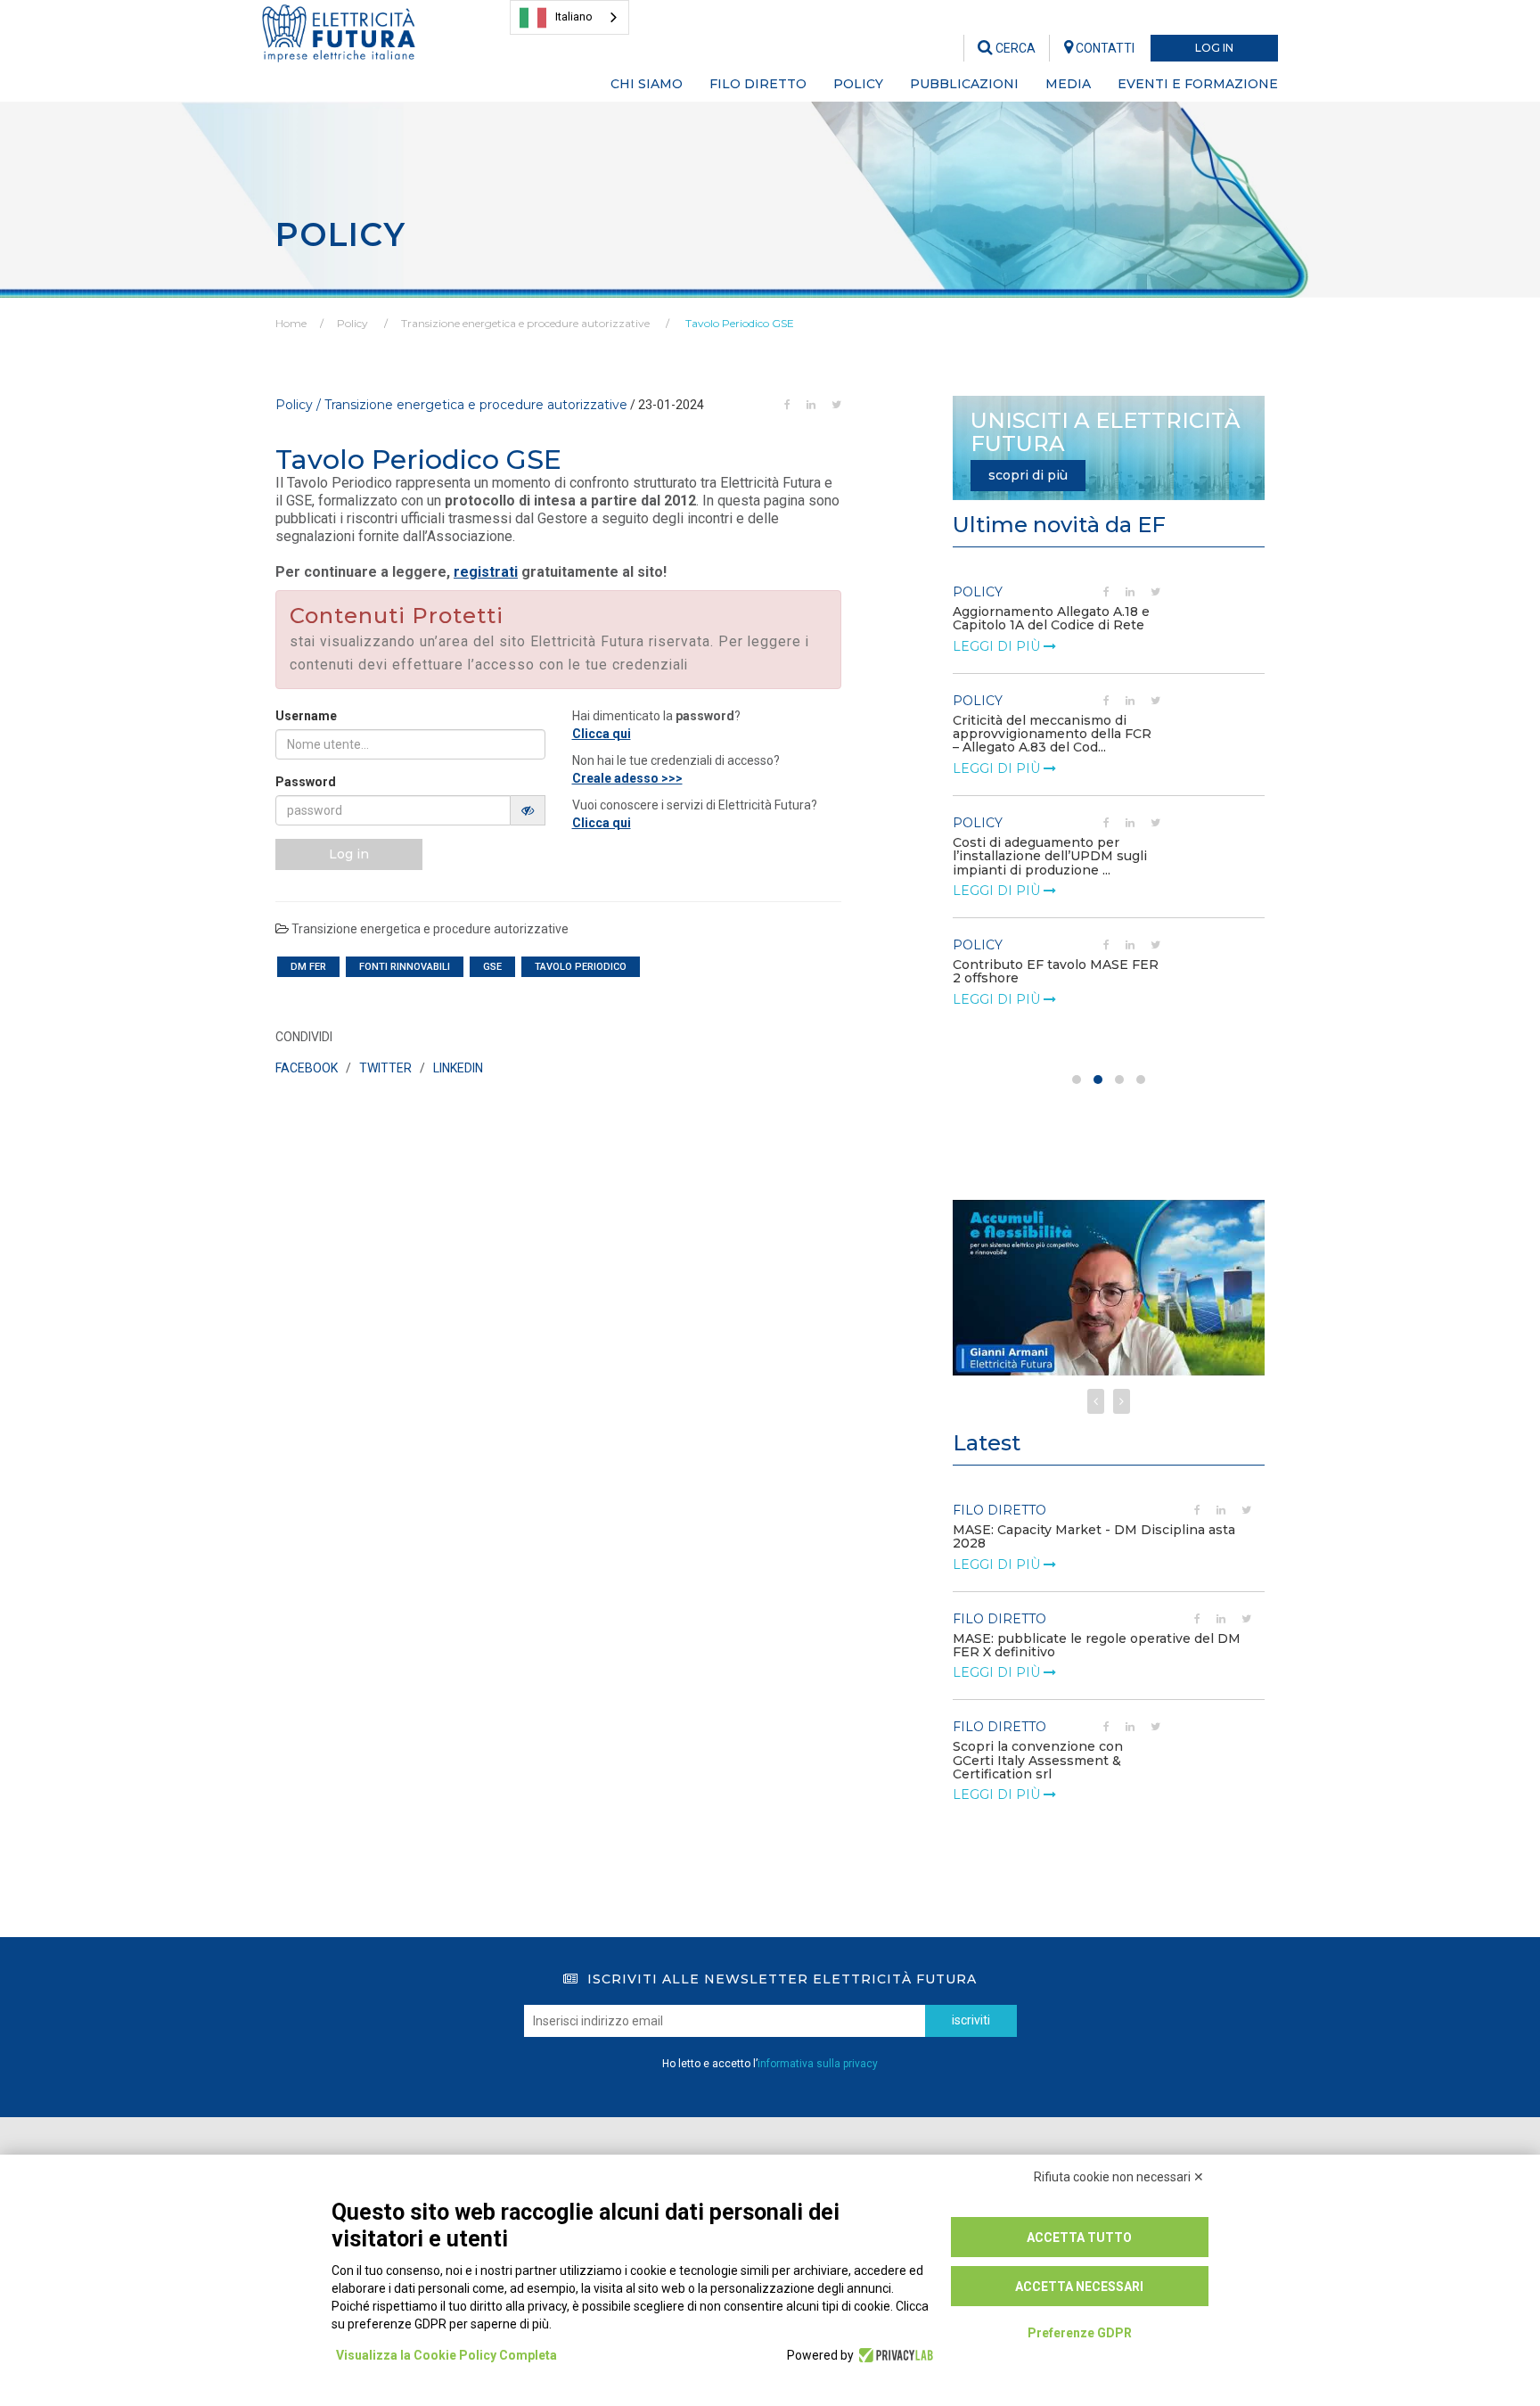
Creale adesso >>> (627, 778)
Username (306, 716)
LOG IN (1214, 48)
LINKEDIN (458, 1068)
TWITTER (385, 1068)
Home (291, 323)
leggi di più (998, 646)
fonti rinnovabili (405, 967)
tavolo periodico (581, 967)
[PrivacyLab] (893, 2355)
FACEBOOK (307, 1068)
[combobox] (569, 17)
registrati (486, 572)
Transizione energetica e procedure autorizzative (525, 323)
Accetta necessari (1079, 2287)
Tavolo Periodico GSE (738, 323)
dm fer (308, 967)
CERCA (1014, 48)
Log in (349, 854)
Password (306, 782)
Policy (352, 323)
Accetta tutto (1079, 2238)
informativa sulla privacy (818, 2064)
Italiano (574, 16)
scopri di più (1028, 475)
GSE (492, 967)
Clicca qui (602, 734)
